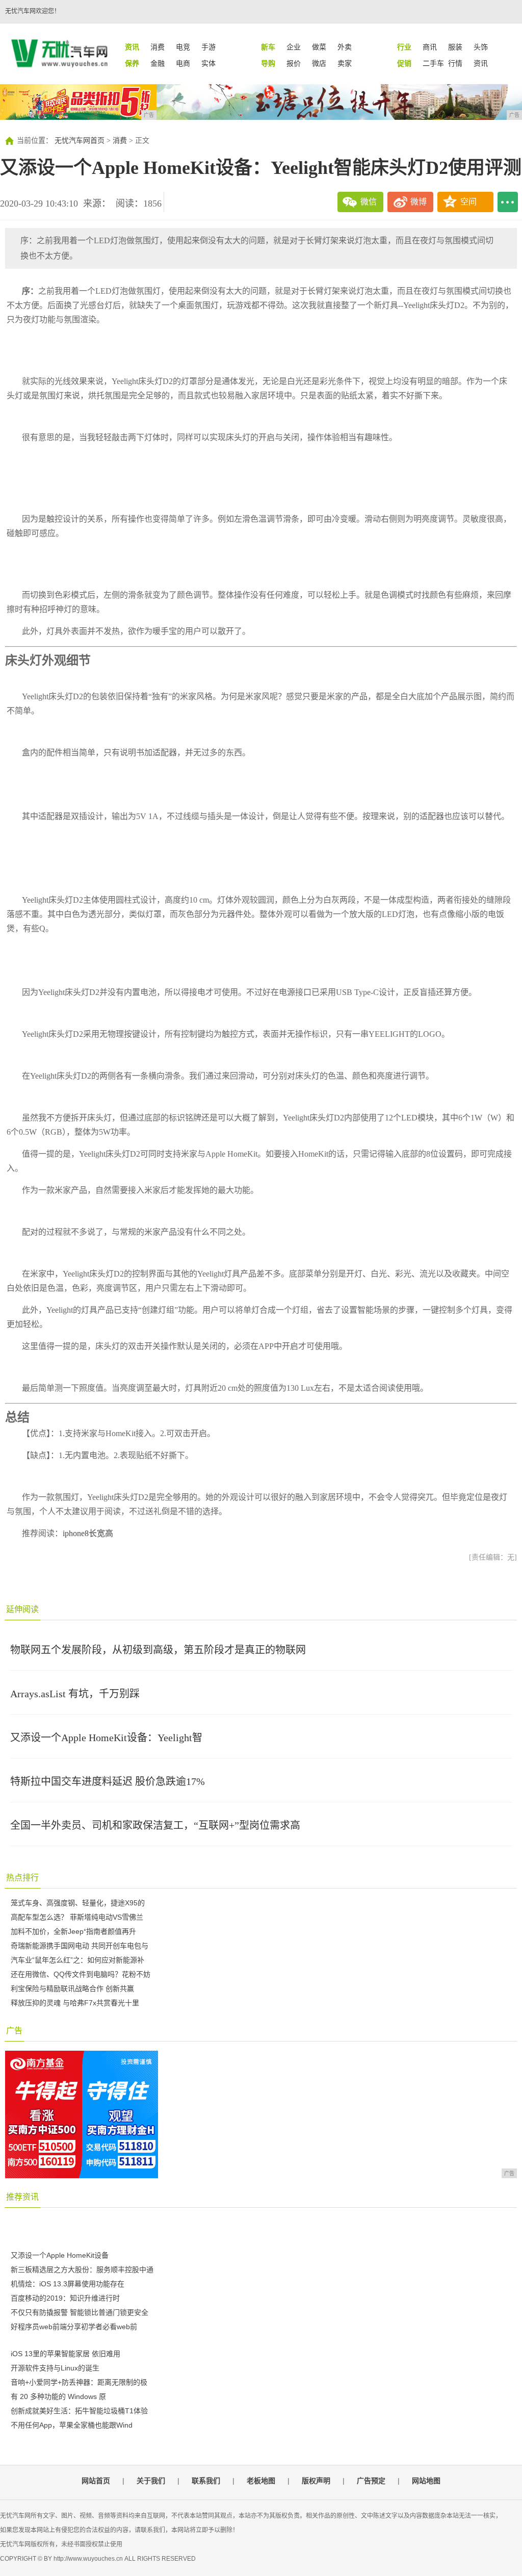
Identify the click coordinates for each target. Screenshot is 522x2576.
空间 (468, 202)
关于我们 (151, 2481)
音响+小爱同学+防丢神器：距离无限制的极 (79, 2382)
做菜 (319, 47)
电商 (183, 63)
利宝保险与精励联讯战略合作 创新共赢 (72, 1988)
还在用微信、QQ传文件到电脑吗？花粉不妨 (81, 1974)
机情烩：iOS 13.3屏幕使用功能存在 (68, 2284)
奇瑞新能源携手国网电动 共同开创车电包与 (80, 1946)
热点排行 (22, 1878)
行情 (455, 63)
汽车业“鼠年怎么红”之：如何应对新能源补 (77, 1960)
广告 (14, 2031)
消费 (158, 47)
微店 (319, 63)
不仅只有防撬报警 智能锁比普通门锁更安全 (80, 2312)
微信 (369, 202)
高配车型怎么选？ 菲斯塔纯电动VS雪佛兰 (77, 1917)
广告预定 (371, 2481)
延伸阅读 (22, 1609)
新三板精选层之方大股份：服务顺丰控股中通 (82, 2269)
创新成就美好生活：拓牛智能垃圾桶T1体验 (79, 2411)
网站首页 (96, 2481)
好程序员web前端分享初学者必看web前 (74, 2327)
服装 (455, 47)
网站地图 (426, 2481)
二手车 (433, 63)
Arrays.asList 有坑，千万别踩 (75, 1694)
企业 (294, 47)
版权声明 (316, 2481)
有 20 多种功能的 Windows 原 (58, 2396)
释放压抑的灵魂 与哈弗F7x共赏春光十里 (75, 2003)
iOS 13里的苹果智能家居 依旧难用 (66, 2354)
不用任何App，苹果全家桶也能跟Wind (72, 2425)
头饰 (481, 47)
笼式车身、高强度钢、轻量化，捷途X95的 (78, 1903)
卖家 (345, 63)
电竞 (183, 47)
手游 (208, 47)
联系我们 (206, 2481)
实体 (208, 63)
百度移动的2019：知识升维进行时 (65, 2298)
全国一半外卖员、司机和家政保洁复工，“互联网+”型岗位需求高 (155, 1825)
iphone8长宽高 (88, 1533)
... (508, 202)
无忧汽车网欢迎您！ (33, 11)
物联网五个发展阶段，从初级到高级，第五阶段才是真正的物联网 (158, 1650)
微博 (419, 202)
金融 (158, 63)
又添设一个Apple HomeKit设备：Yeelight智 (106, 1738)
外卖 (345, 47)
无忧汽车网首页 (80, 141)
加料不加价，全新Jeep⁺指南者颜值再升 (73, 1931)
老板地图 (261, 2481)
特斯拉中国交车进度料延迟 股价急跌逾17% (108, 1781)
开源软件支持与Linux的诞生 (55, 2368)
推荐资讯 (22, 2197)
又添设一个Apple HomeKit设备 (60, 2255)
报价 (294, 63)
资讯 (481, 63)
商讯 (430, 47)
